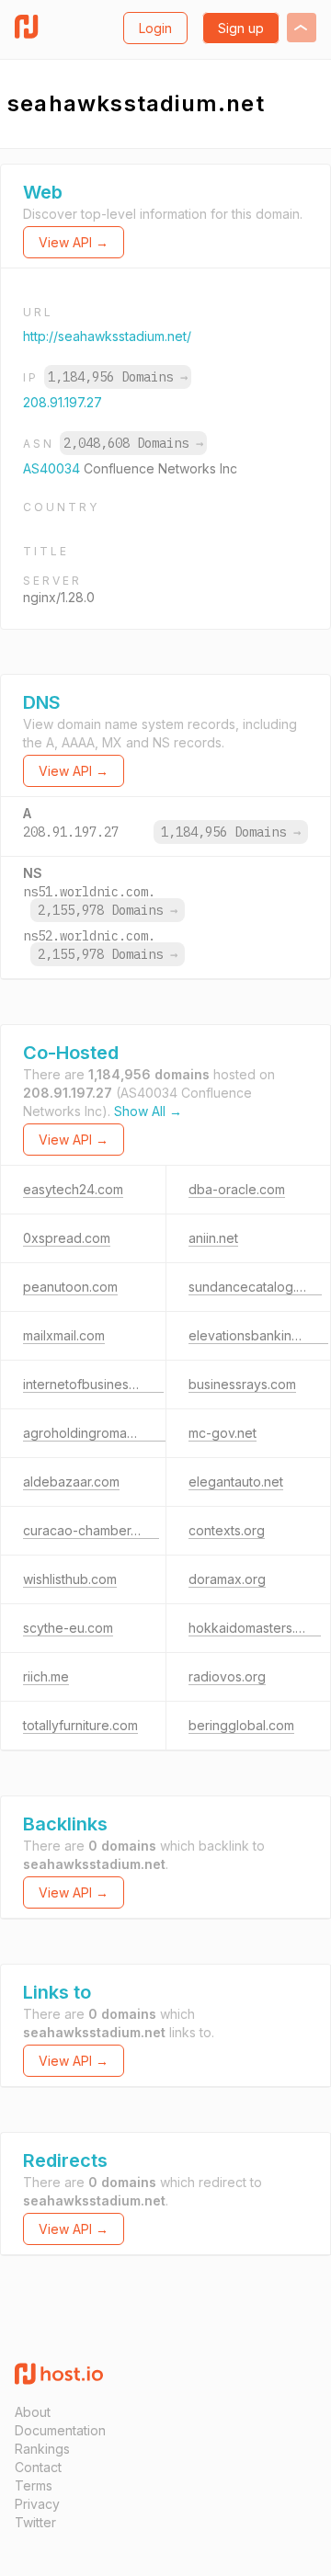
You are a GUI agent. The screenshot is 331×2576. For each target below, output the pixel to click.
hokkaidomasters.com (255, 1628)
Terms (34, 2485)
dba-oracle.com (237, 1189)
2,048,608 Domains (133, 443)
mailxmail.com (64, 1335)
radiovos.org (227, 1676)
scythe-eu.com (68, 1628)
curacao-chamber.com (91, 1530)
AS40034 (53, 468)
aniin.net (213, 1238)
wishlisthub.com (70, 1579)
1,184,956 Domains (118, 377)
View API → (74, 242)
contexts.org (227, 1530)
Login (155, 28)
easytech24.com (73, 1189)
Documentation (60, 2430)
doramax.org (227, 1579)
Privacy (37, 2504)
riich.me (46, 1676)
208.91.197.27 (63, 402)
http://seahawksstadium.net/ (107, 336)
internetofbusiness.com (93, 1384)
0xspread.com (67, 1238)
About (33, 2412)
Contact (38, 2467)
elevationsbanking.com (258, 1335)
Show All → (148, 1111)
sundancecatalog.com (255, 1287)
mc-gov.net (223, 1433)
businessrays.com (242, 1384)
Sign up (241, 28)
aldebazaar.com (71, 1482)
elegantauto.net (236, 1482)
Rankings (42, 2449)
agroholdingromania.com (98, 1433)
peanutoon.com (70, 1287)
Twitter (35, 2522)
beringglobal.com (241, 1725)
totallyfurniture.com (80, 1725)
